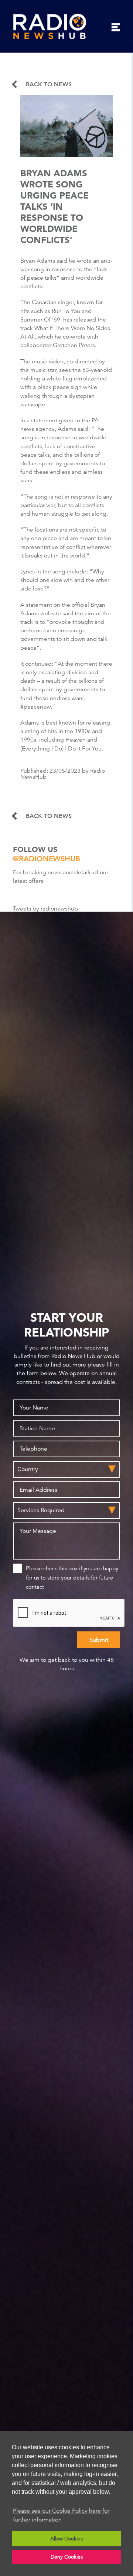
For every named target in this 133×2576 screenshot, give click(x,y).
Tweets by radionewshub (45, 909)
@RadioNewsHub (47, 859)
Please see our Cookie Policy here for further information (61, 2515)
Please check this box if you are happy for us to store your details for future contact (72, 1577)
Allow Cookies (66, 2539)
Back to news (49, 84)
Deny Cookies (67, 2557)
